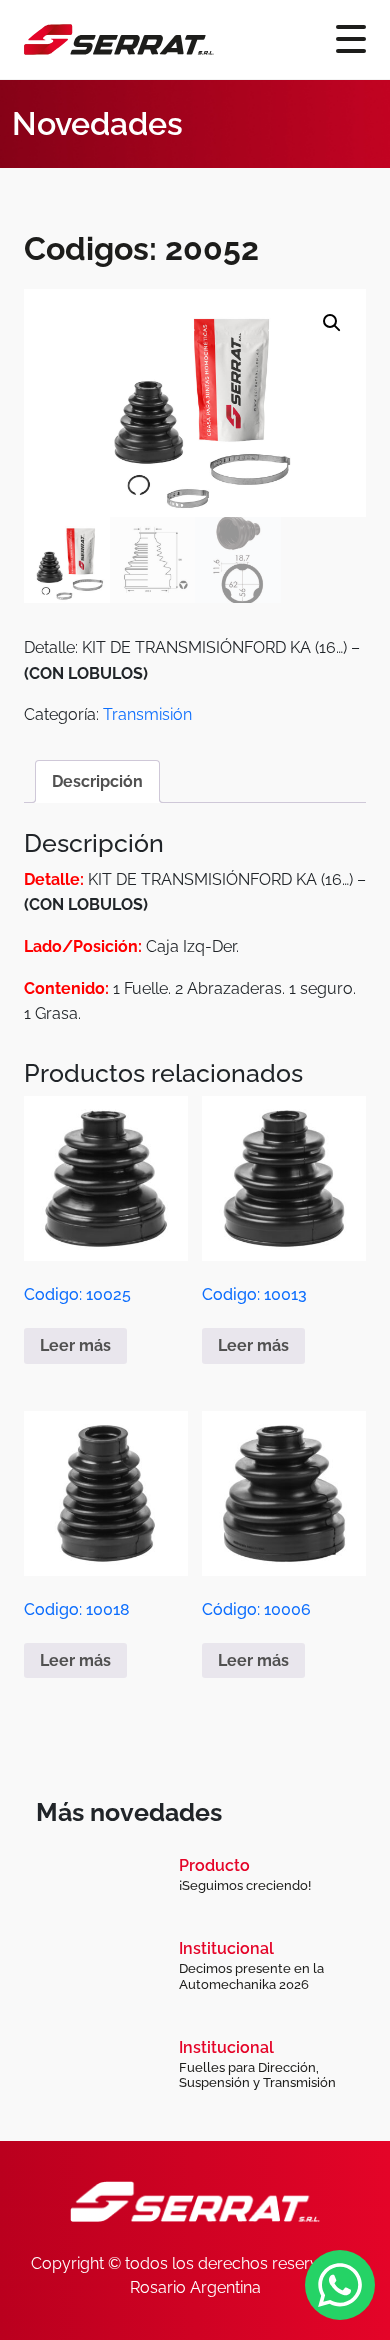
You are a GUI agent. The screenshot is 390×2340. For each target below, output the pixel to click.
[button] (332, 323)
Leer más (75, 1345)
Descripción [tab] (97, 781)
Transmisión (147, 714)
